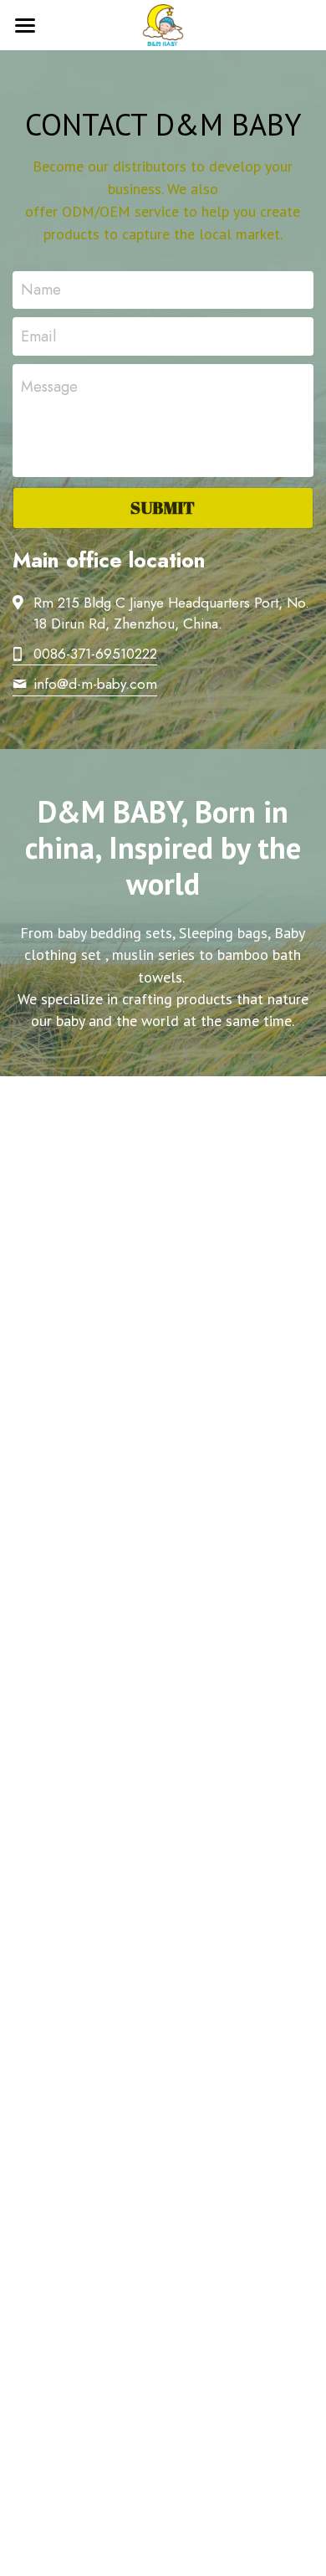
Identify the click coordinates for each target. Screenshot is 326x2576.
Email (38, 336)
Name (41, 290)
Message (49, 387)
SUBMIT (163, 508)
